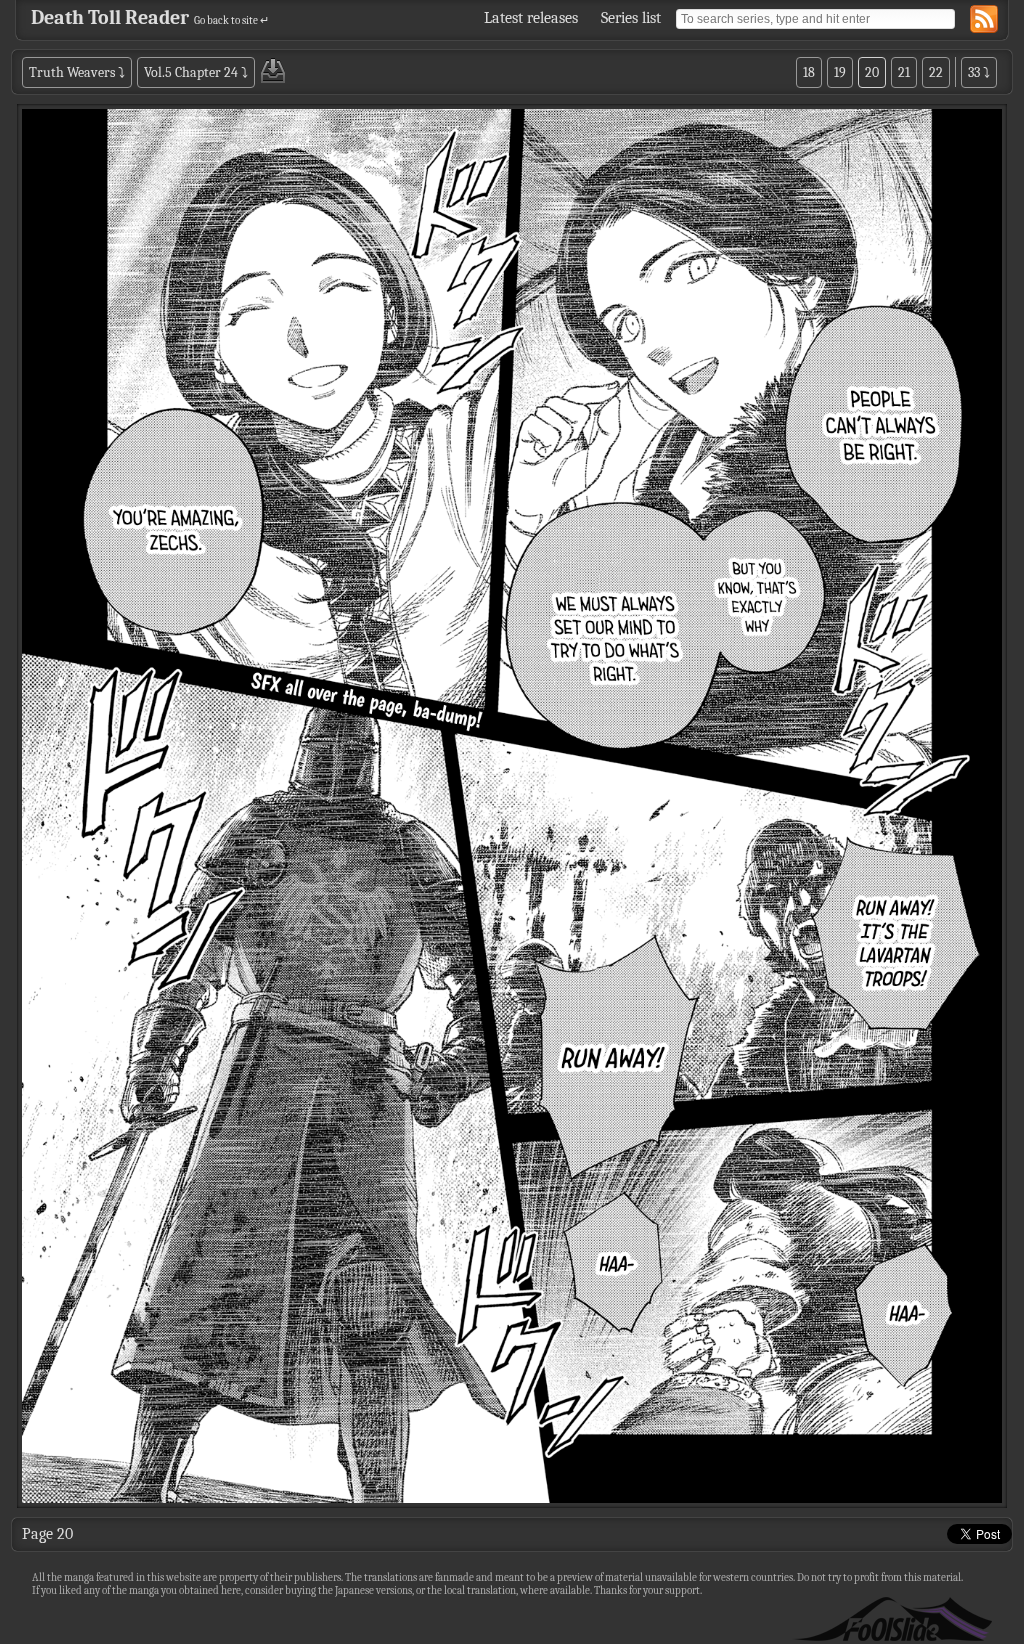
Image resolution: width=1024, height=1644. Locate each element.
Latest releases (531, 18)
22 (936, 72)
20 (872, 72)
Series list (631, 18)
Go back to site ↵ (231, 20)
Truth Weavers (72, 72)
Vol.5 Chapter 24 (191, 72)
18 (809, 72)
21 (904, 72)
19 (840, 72)
